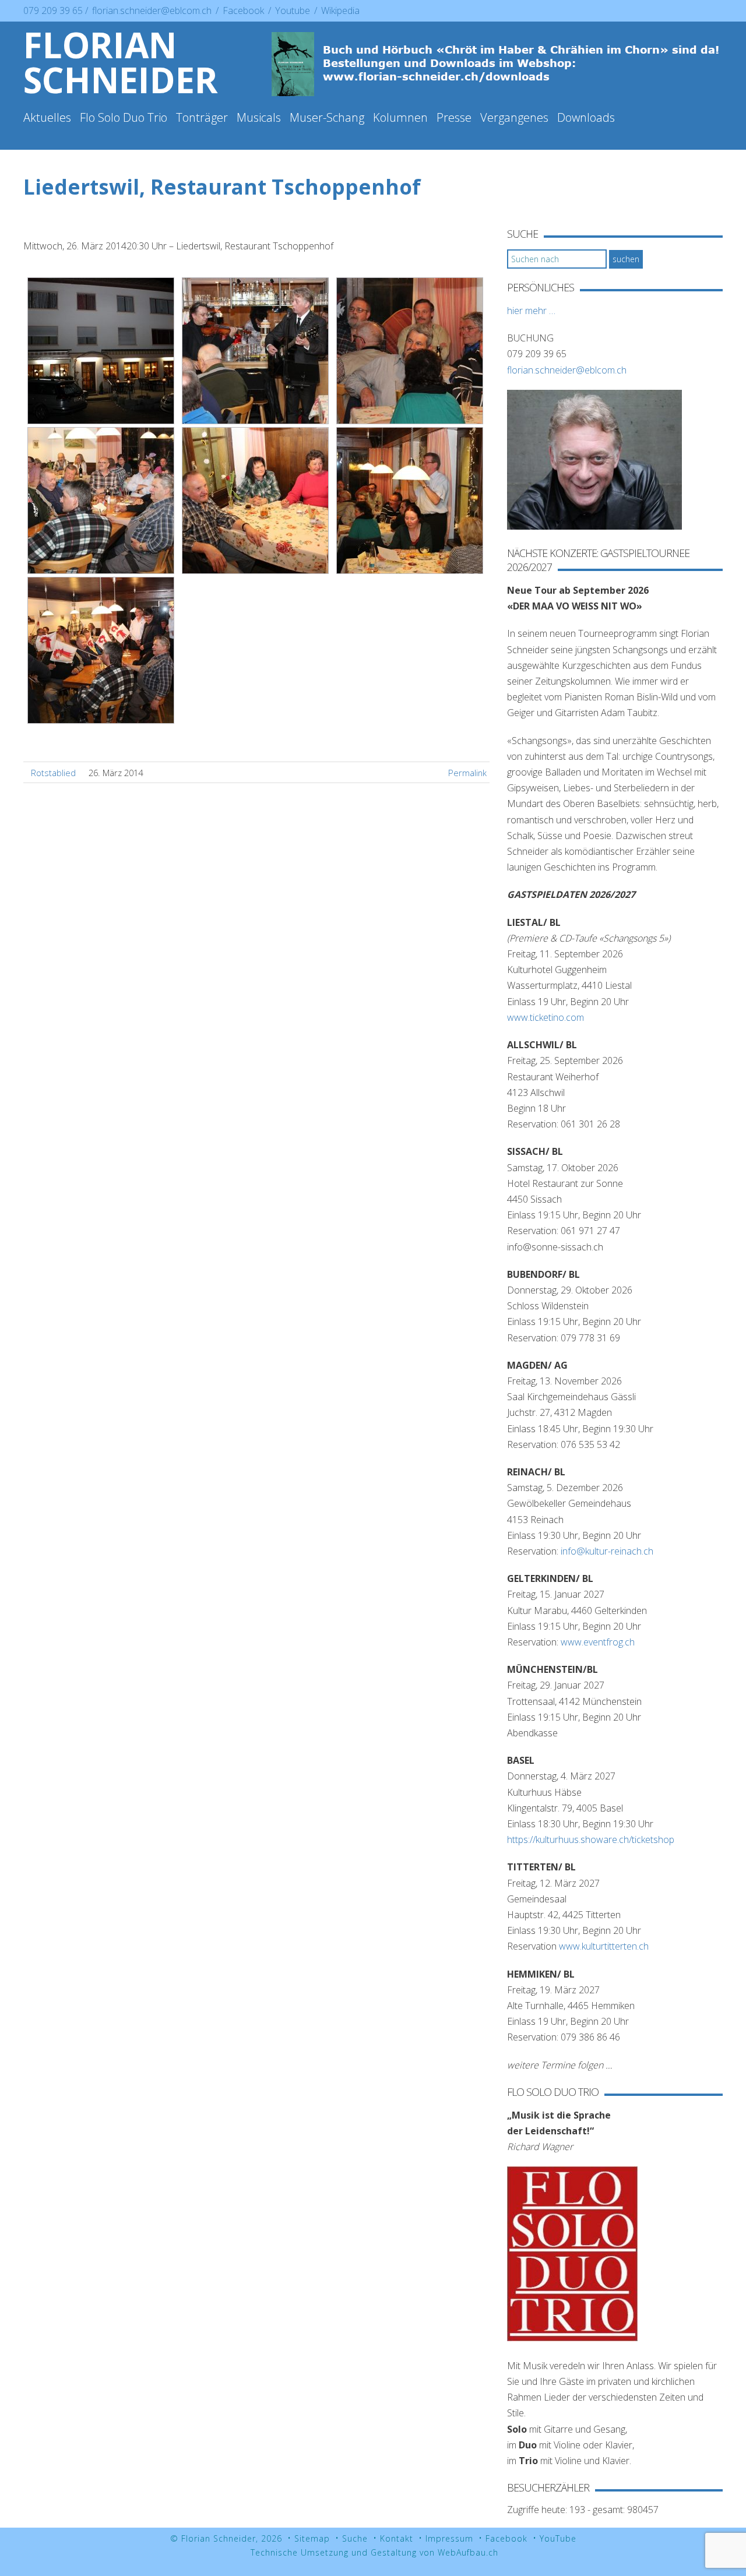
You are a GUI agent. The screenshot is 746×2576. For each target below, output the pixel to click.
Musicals (259, 117)
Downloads (586, 117)
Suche (355, 2538)
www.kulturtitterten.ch (604, 1946)
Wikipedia (340, 10)
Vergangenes (514, 117)
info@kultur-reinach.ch (607, 1551)
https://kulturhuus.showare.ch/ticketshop (591, 1840)
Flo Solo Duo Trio (124, 117)
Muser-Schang (327, 117)
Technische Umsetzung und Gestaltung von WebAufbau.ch (374, 2552)
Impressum (449, 2538)
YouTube (558, 2538)
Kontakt (397, 2538)
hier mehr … (531, 311)
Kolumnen (400, 117)
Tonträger (202, 117)
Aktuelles (47, 117)
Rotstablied (53, 773)
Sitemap (312, 2538)
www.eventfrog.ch (598, 1642)
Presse (454, 117)
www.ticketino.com (546, 1017)
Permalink (467, 773)
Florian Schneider (121, 62)
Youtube (294, 10)
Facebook (244, 10)
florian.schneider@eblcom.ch (152, 10)
